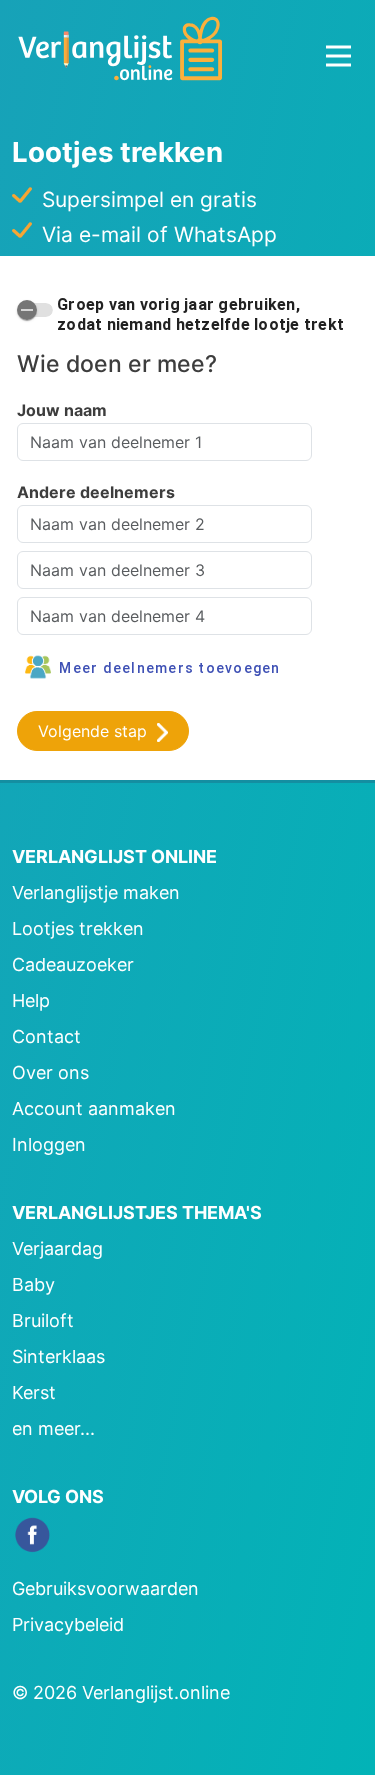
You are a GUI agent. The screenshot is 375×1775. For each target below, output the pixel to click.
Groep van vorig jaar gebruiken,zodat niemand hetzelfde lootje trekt (200, 314)
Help (31, 1000)
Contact (46, 1036)
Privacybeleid (68, 1624)
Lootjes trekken (78, 928)
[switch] (35, 310)
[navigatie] (338, 55)
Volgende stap (95, 731)
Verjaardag (57, 1248)
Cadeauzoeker (73, 964)
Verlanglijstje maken (96, 892)
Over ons (50, 1072)
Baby (33, 1284)
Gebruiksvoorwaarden (105, 1588)
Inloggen (49, 1144)
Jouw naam (62, 410)
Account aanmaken (94, 1108)
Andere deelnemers (96, 492)
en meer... (53, 1428)
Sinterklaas (58, 1356)
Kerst (34, 1392)
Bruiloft (43, 1320)
